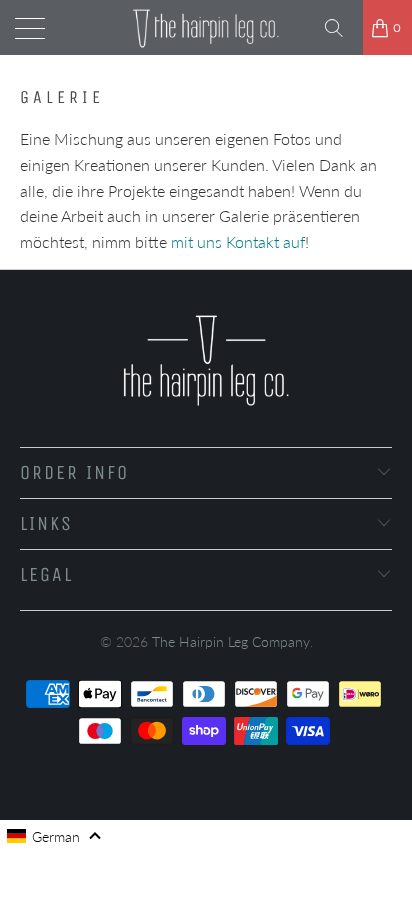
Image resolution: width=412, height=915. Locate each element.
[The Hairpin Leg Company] (206, 27)
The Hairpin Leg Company (231, 641)
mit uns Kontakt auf (238, 241)
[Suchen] (341, 28)
